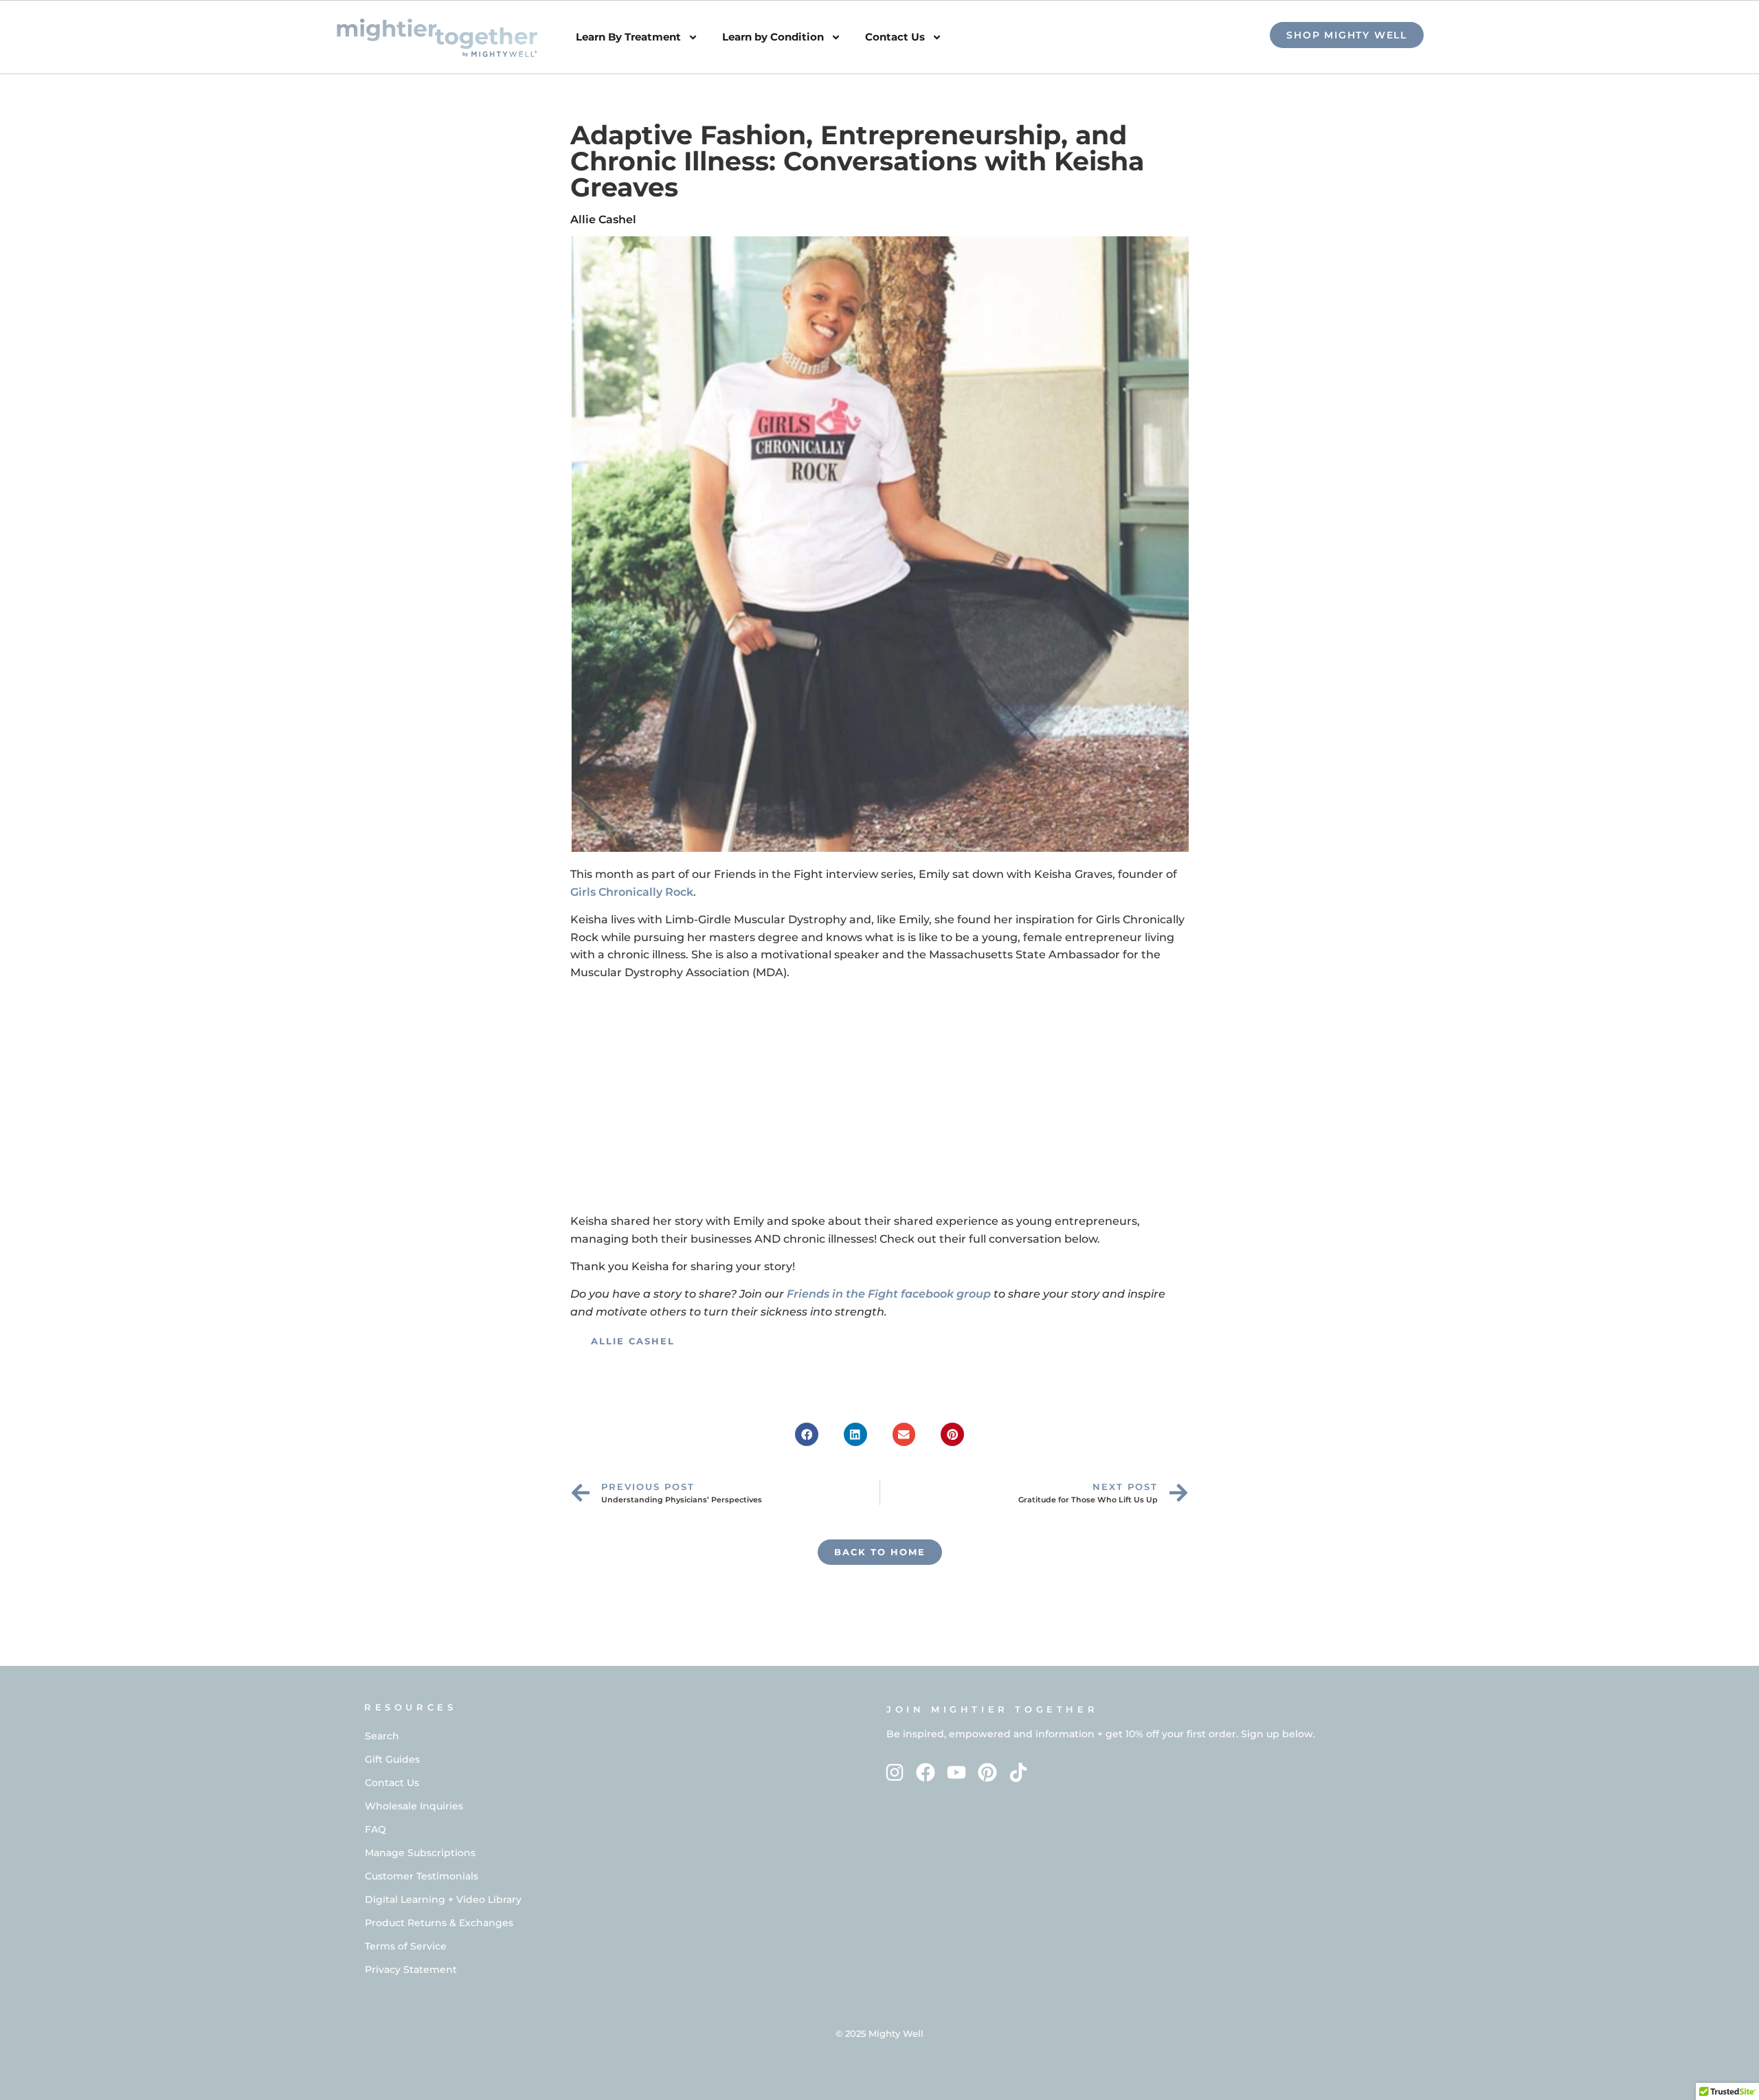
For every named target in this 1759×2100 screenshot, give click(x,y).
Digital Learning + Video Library (443, 1899)
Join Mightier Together (992, 1709)
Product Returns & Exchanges (439, 1923)
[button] (807, 1434)
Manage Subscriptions (420, 1853)
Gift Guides (392, 1759)
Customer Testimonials (422, 1876)
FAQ (376, 1829)
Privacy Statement (411, 1969)
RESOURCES (410, 1707)
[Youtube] (957, 1772)
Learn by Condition (773, 37)
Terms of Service (406, 1946)
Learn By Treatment (628, 37)
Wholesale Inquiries (414, 1806)
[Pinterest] (987, 1772)
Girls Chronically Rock (632, 892)
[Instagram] (895, 1772)
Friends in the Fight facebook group (889, 1294)
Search (382, 1736)
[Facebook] (926, 1772)
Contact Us (895, 37)
